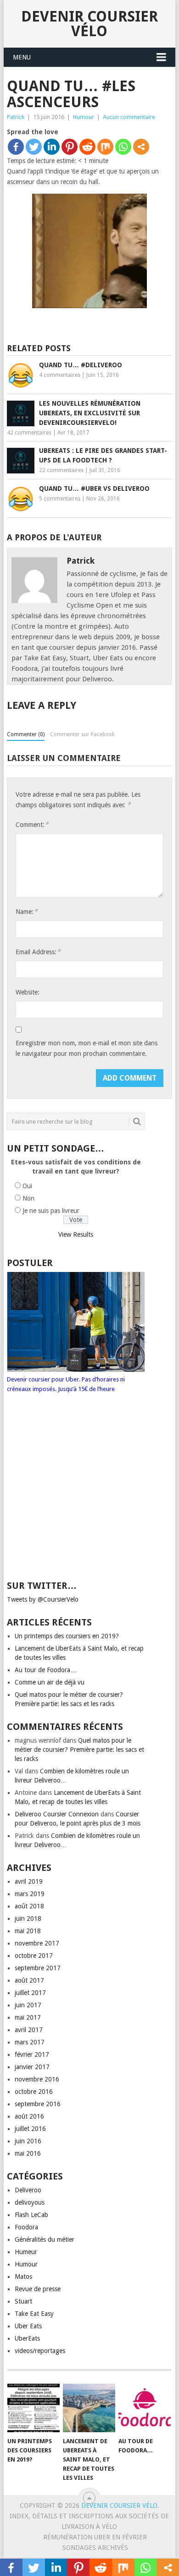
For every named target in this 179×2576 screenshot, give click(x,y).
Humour (84, 117)
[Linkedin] (52, 147)
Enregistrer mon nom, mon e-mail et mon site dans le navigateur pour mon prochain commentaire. (87, 1048)
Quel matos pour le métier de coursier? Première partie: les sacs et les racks (79, 1750)
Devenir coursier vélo (89, 24)
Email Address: (38, 952)
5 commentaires (60, 499)
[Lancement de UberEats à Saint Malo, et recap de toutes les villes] (89, 2408)
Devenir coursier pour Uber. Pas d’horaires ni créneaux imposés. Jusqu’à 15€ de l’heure (66, 1384)
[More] (141, 147)
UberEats (27, 2338)
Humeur (26, 2252)
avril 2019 (29, 1881)
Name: (27, 911)
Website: (28, 992)
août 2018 (29, 1906)
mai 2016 (28, 2153)
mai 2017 (28, 2017)
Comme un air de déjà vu (50, 1682)
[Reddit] (87, 147)
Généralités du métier (45, 2239)
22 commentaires (61, 470)
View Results (76, 1234)
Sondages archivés (95, 2548)
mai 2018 (28, 1931)
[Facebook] (16, 147)
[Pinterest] (70, 147)
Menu (22, 57)
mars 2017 (30, 2042)
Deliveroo (28, 2190)
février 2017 (32, 2054)
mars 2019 (30, 1894)
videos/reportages (40, 2351)
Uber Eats (28, 2326)
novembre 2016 (37, 2079)
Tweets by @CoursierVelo (43, 1599)
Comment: (32, 824)
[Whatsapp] (123, 147)
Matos (23, 2277)
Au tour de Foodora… (46, 1670)
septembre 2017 (38, 1968)
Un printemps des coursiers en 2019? (67, 1636)
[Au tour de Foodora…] (145, 2408)
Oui (27, 1186)
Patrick (16, 117)
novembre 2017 (37, 1943)
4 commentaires (60, 375)
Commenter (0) (26, 734)
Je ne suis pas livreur (51, 1211)
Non (28, 1198)
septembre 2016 (38, 2104)
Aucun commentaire (129, 117)
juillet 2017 (30, 1993)
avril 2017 (29, 2030)
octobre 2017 (34, 1956)
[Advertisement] (77, 1495)
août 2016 (29, 2116)
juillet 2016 (30, 2129)
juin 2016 (28, 2141)
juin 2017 (28, 2005)
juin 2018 (28, 1918)
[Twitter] (34, 147)
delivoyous (30, 2202)
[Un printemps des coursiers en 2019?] (34, 2408)
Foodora (26, 2227)
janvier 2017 (32, 2067)
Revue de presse (38, 2289)
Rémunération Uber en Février (95, 2537)
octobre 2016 (34, 2092)
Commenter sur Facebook (82, 734)
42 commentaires (29, 433)
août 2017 (29, 1980)
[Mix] (105, 147)
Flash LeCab (31, 2215)
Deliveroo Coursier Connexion (57, 1814)
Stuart (23, 2301)
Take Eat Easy (34, 2314)
